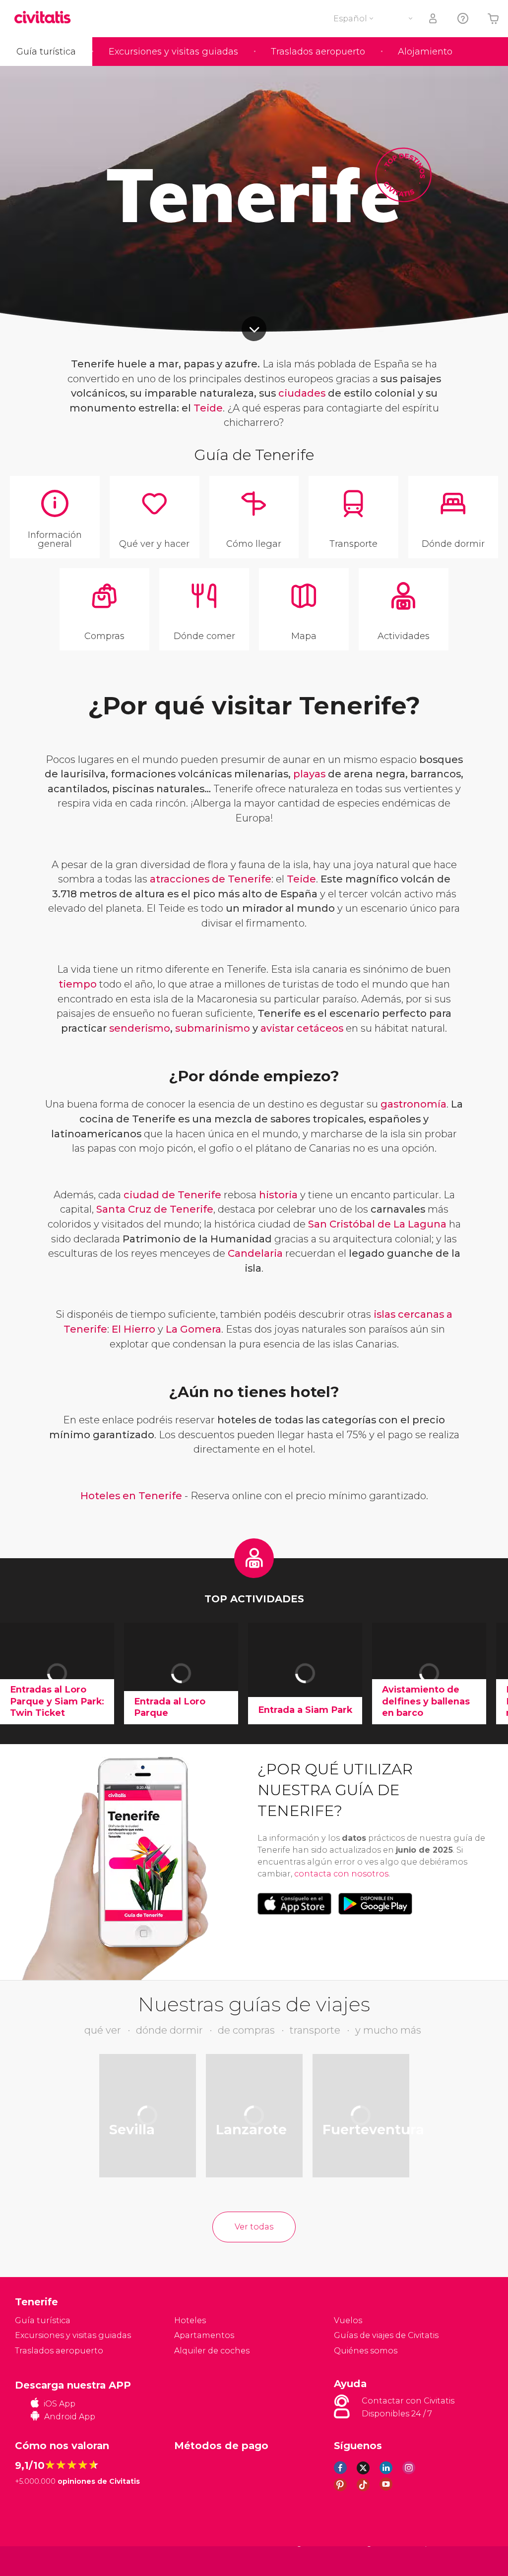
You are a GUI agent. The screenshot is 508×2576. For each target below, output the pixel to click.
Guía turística (46, 52)
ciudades (302, 393)
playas (309, 774)
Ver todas (254, 2227)
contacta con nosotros (341, 1874)
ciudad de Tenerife (172, 1195)
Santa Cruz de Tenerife (155, 1209)
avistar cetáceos (302, 1028)
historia (278, 1195)
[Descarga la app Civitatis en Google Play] (375, 1904)
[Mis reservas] (434, 19)
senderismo (140, 1028)
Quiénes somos (366, 2351)
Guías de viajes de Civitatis (386, 2335)
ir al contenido (254, 329)
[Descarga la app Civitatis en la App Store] (294, 1904)
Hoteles (190, 2320)
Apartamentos (204, 2335)
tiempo (78, 984)
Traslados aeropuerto (318, 52)
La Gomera (193, 1329)
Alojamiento (425, 52)
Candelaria (255, 1253)
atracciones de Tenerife (211, 879)
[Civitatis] (35, 2560)
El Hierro (133, 1329)
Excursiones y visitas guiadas (173, 52)
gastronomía (413, 1104)
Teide (208, 408)
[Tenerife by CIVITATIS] (46, 18)
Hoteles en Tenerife (131, 1496)
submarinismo (213, 1028)
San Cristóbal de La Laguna (377, 1224)
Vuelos (348, 2320)
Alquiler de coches (212, 2351)
